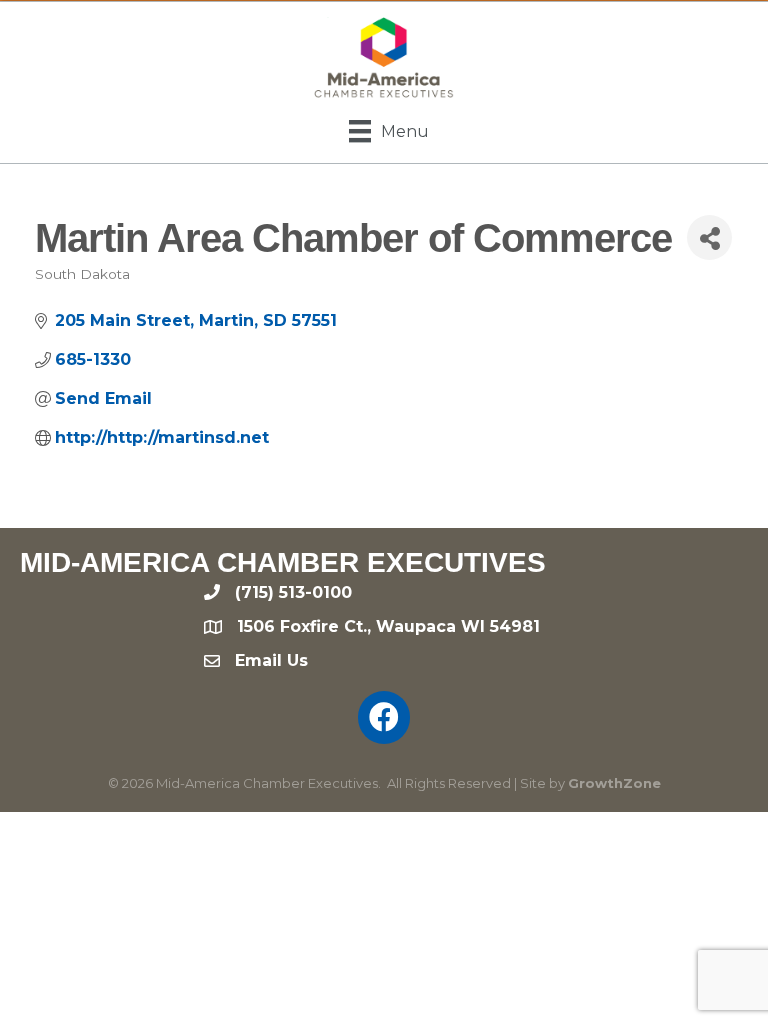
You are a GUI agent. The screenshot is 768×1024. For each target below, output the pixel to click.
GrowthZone (614, 783)
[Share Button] (709, 237)
